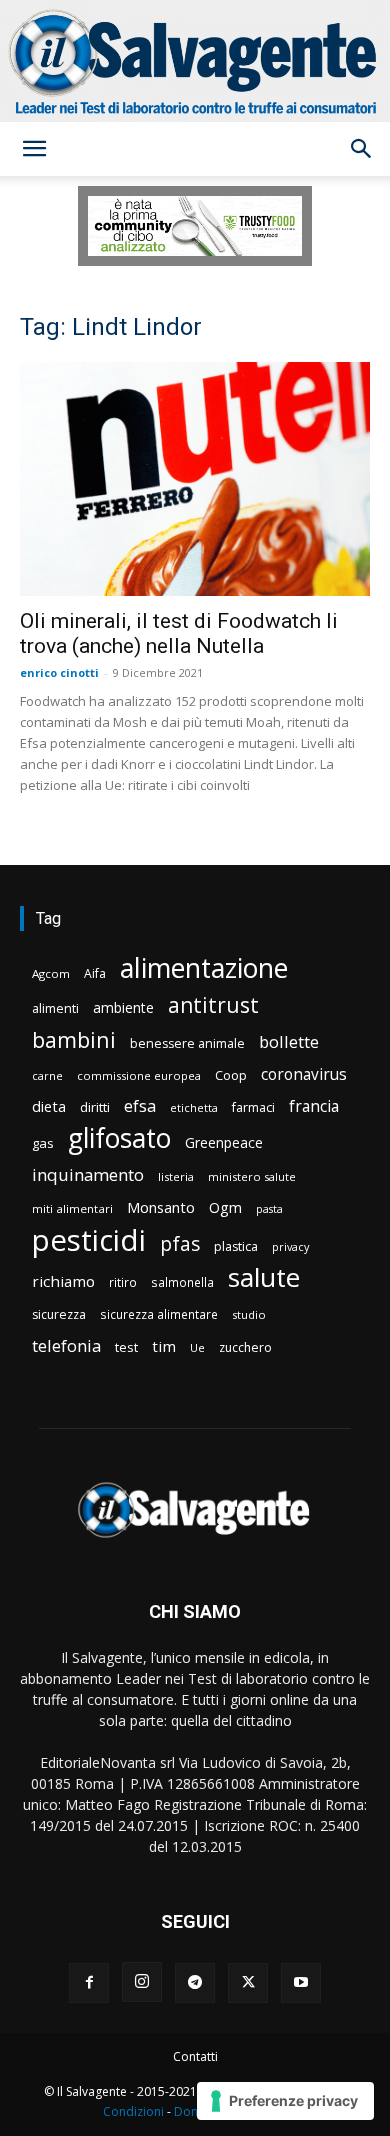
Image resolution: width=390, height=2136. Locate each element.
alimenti (55, 1008)
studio (249, 1314)
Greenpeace (224, 1142)
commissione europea (139, 1075)
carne (47, 1075)
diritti (95, 1107)
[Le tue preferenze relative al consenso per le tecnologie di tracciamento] (285, 2101)
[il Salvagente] (195, 61)
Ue (197, 1347)
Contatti (195, 2056)
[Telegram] (195, 1983)
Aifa (95, 973)
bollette (289, 1041)
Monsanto (161, 1207)
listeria (176, 1176)
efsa (140, 1106)
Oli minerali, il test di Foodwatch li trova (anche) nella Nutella (179, 633)
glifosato (119, 1138)
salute (264, 1277)
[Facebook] (89, 1983)
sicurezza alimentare (159, 1314)
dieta (49, 1106)
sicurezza (59, 1314)
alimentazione (204, 967)
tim (164, 1346)
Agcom (51, 973)
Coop (231, 1075)
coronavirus (304, 1074)
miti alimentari (72, 1208)
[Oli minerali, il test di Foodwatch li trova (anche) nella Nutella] (195, 478)
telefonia (66, 1345)
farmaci (253, 1107)
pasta (269, 1209)
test (126, 1347)
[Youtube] (301, 1983)
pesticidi (89, 1240)
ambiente (123, 1007)
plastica (236, 1246)
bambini (74, 1039)
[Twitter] (248, 1983)
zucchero (245, 1347)
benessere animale (187, 1043)
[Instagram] (142, 1982)
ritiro (123, 1282)
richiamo (63, 1281)
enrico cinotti (59, 672)
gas (43, 1143)
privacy (290, 1246)
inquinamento (88, 1174)
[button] (34, 149)
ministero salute (252, 1176)
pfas (180, 1244)
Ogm (225, 1207)
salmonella (182, 1282)
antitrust (213, 1004)
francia (314, 1106)
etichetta (194, 1107)
